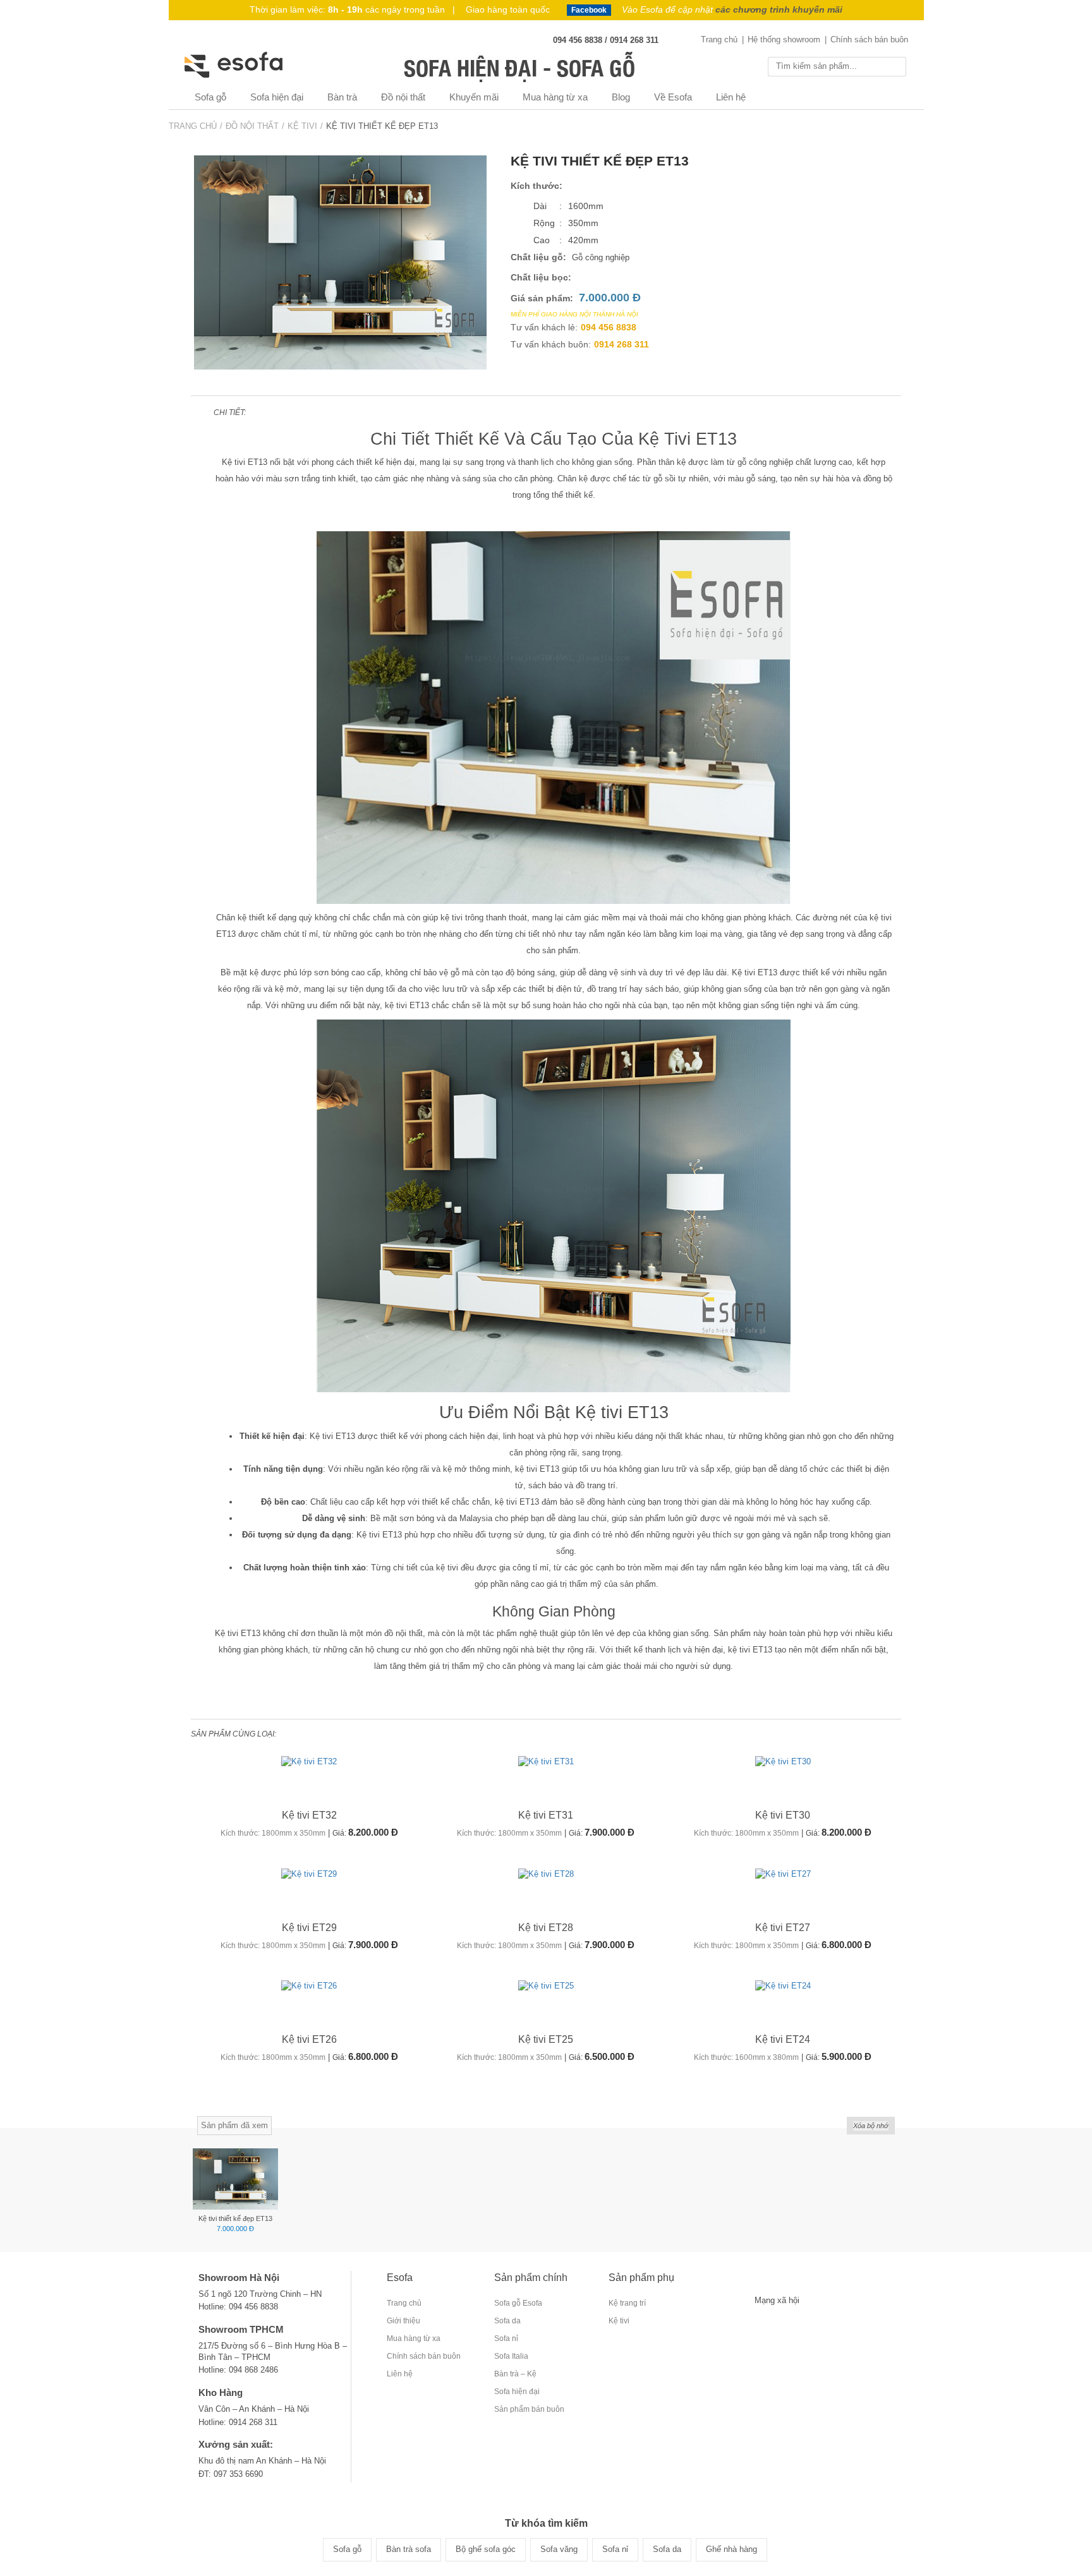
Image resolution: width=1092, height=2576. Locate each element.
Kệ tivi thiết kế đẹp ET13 (235, 2218)
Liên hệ (731, 97)
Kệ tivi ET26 (309, 2039)
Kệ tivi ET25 (546, 2039)
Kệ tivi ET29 (309, 1928)
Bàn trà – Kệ (515, 2374)
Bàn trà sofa (409, 2549)
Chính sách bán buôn (869, 39)
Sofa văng (559, 2549)
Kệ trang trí (627, 2303)
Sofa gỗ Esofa (518, 2303)
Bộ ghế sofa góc (486, 2549)
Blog (621, 97)
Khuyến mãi (474, 97)
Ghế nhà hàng (731, 2549)
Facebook (589, 10)
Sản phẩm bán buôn (529, 2409)
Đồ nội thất (403, 97)
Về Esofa (673, 97)
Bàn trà (342, 97)
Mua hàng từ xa (555, 97)
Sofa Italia (511, 2356)
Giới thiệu (403, 2321)
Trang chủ (719, 39)
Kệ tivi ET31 (546, 1815)
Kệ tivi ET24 (783, 2039)
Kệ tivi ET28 (546, 1928)
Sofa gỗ (210, 97)
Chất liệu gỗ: (538, 257)
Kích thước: (537, 186)
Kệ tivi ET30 (783, 1815)
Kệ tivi (619, 2321)
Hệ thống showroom (784, 39)
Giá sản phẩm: (542, 298)
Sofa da (507, 2321)
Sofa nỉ (506, 2338)
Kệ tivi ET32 (309, 1815)
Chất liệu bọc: (541, 277)
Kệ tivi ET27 (783, 1928)
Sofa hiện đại (277, 97)
